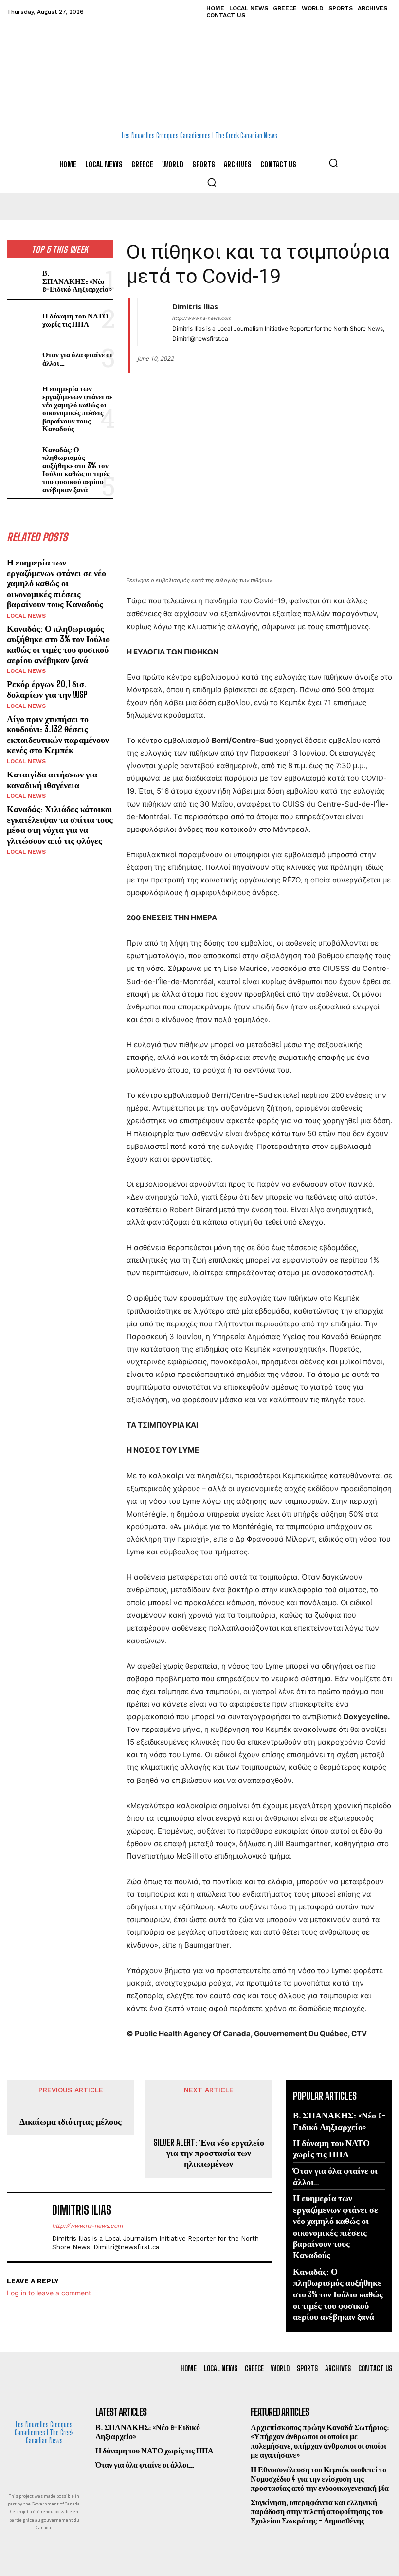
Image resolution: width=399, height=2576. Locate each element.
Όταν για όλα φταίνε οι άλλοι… (77, 359)
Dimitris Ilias (195, 306)
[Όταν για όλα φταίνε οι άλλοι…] (23, 358)
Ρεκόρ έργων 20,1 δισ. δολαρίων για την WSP (47, 689)
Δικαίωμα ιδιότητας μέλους (71, 2122)
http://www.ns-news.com (202, 318)
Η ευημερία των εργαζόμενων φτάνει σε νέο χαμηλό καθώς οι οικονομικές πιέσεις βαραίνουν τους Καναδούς (77, 409)
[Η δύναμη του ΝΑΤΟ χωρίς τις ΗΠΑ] (23, 319)
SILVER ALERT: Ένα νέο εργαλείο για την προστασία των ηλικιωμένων (209, 2153)
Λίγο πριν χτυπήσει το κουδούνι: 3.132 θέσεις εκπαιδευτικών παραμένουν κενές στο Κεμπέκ (58, 734)
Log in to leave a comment (49, 2293)
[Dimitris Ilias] (150, 322)
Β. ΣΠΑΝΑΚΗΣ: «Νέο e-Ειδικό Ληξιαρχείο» (77, 281)
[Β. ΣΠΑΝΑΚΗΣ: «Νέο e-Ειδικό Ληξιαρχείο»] (23, 280)
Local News (26, 616)
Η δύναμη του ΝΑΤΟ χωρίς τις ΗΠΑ (75, 320)
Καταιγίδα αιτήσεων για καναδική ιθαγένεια (52, 779)
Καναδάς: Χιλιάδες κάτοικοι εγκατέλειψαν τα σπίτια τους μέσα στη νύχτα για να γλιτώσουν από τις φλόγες (60, 824)
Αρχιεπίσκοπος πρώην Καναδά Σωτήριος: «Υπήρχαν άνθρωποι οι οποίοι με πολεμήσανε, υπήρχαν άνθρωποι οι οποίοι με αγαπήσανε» (320, 2441)
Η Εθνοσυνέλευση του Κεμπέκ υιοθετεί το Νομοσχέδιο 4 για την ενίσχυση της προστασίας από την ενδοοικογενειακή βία (320, 2479)
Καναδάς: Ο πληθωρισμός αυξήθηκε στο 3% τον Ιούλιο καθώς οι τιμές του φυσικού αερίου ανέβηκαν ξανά (76, 469)
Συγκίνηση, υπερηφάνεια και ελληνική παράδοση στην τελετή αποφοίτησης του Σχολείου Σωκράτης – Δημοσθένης (317, 2511)
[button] (333, 163)
